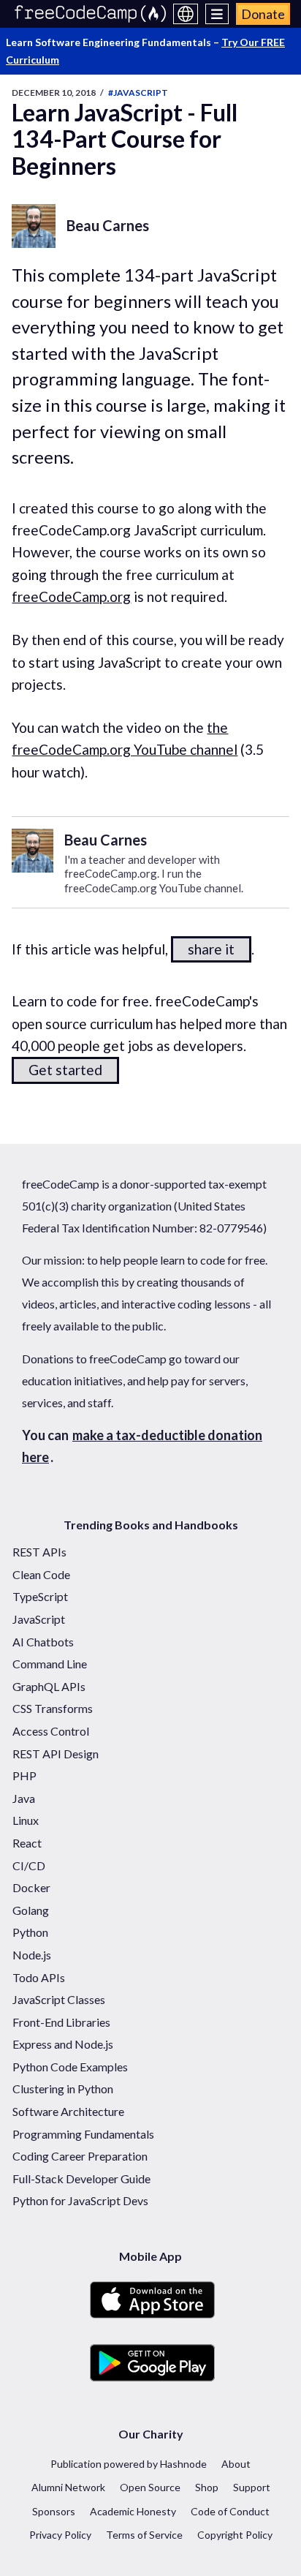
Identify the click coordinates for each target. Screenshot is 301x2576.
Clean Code (41, 1574)
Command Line (50, 1664)
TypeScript (40, 1596)
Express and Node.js (63, 2044)
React (27, 1843)
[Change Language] (186, 14)
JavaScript (39, 1619)
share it (211, 949)
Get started (65, 1070)
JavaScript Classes (59, 1999)
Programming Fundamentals (83, 2134)
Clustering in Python (63, 2089)
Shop (207, 2487)
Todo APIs (39, 1977)
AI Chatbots (43, 1642)
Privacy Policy (60, 2535)
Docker (31, 1887)
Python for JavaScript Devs (80, 2200)
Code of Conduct (230, 2511)
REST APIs (39, 1552)
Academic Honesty (133, 2511)
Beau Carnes (108, 225)
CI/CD (29, 1865)
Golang (31, 1910)
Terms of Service (144, 2535)
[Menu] (217, 14)
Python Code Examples (70, 2067)
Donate (263, 14)
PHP (24, 1775)
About (236, 2464)
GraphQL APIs (49, 1686)
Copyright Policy (235, 2535)
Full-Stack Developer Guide (81, 2178)
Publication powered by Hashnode (129, 2464)
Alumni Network (68, 2487)
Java (24, 1798)
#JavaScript (138, 93)
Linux (26, 1820)
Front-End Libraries (61, 2022)
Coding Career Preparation (80, 2156)
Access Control (51, 1731)
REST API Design (56, 1754)
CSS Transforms (53, 1708)
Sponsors (54, 2511)
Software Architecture (68, 2111)
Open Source (150, 2487)
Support (252, 2487)
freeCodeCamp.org (71, 596)
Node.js (32, 1955)
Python (30, 1932)
